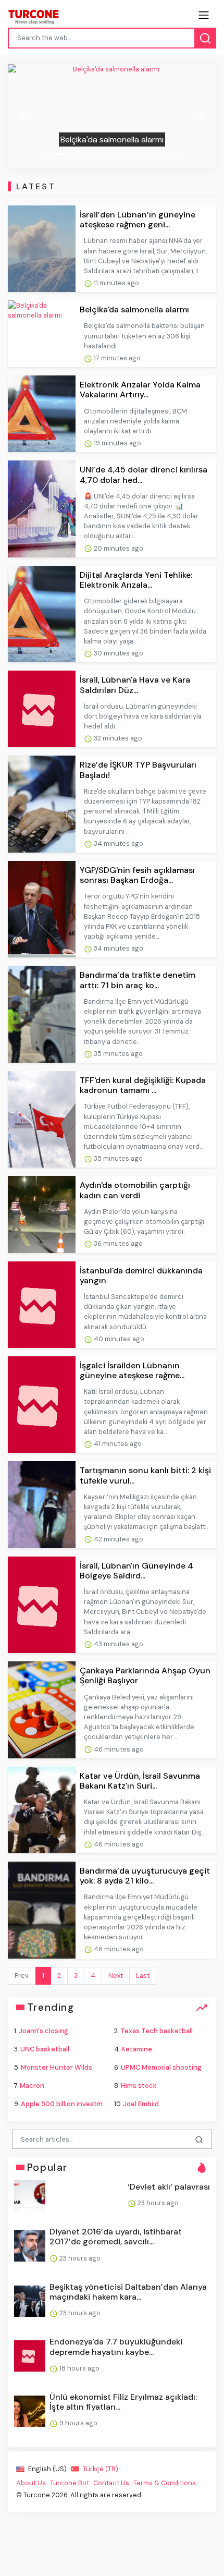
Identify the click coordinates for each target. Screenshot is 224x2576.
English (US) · (49, 2469)
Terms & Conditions (165, 2483)
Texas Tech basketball (157, 2031)
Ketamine (137, 2049)
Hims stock (139, 2086)
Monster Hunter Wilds (57, 2067)
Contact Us (111, 2483)
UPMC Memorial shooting (161, 2067)
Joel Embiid (141, 2104)
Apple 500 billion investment (67, 2104)
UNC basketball (45, 2049)
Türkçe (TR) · (101, 2469)
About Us (31, 2483)
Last (143, 1976)
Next (116, 1976)
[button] (23, 116)
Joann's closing (43, 2031)
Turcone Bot (70, 2483)
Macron (32, 2086)
